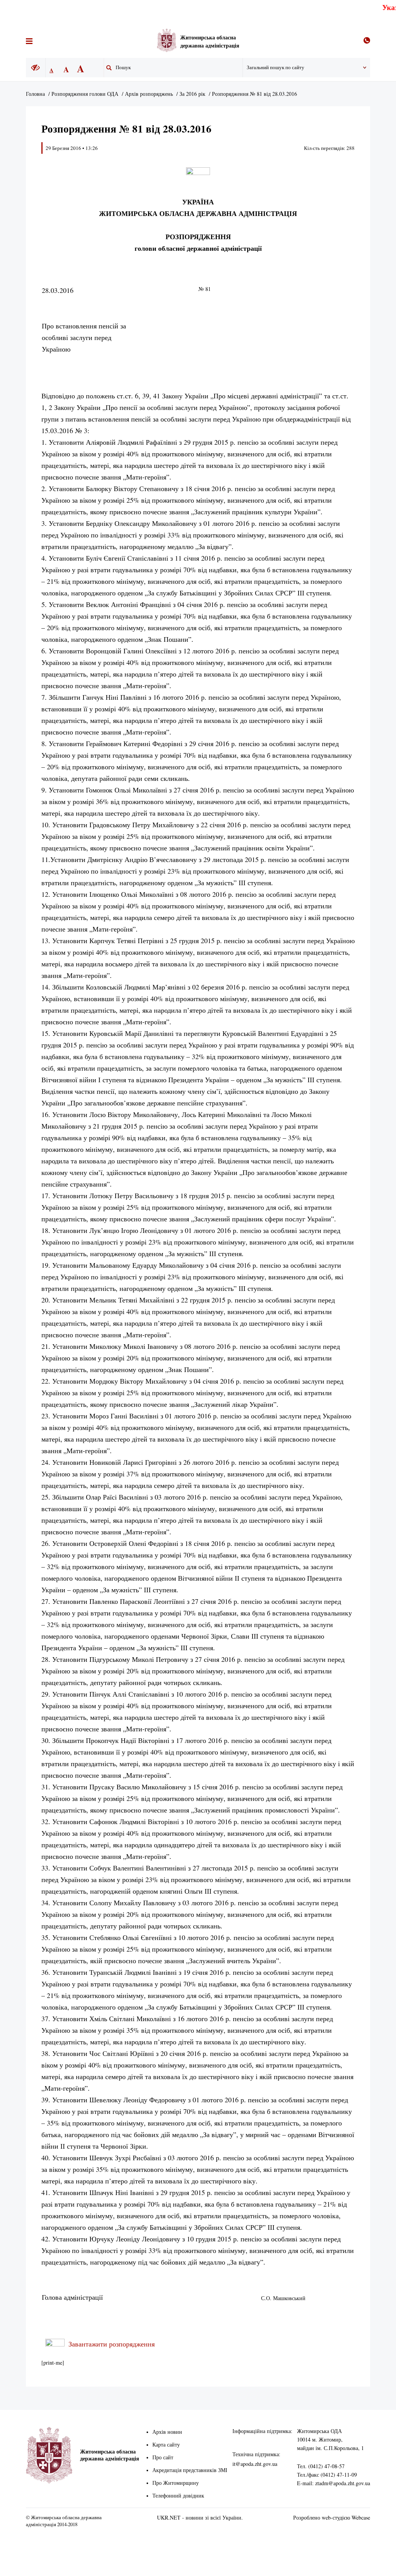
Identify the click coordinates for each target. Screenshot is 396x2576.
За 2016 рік (192, 94)
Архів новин (167, 2432)
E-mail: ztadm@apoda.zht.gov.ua (334, 2483)
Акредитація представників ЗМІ (190, 2470)
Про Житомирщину (176, 2483)
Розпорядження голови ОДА (85, 94)
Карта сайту (166, 2444)
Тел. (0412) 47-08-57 (321, 2466)
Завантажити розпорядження (112, 2344)
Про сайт (163, 2457)
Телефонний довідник (178, 2495)
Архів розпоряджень (149, 94)
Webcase (361, 2517)
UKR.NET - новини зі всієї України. (200, 2517)
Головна (35, 94)
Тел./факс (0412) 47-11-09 (327, 2475)
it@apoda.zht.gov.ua (255, 2464)
